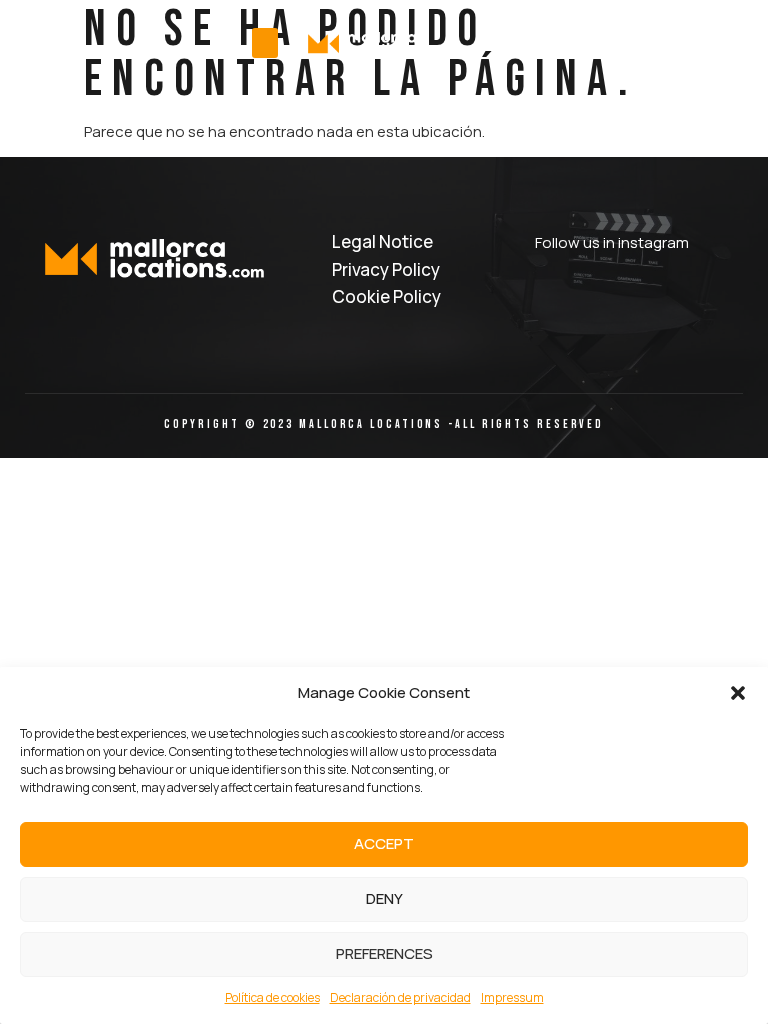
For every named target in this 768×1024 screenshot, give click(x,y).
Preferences (384, 953)
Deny (384, 898)
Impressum (512, 997)
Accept (384, 843)
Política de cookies (272, 997)
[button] (738, 693)
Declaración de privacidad (400, 997)
